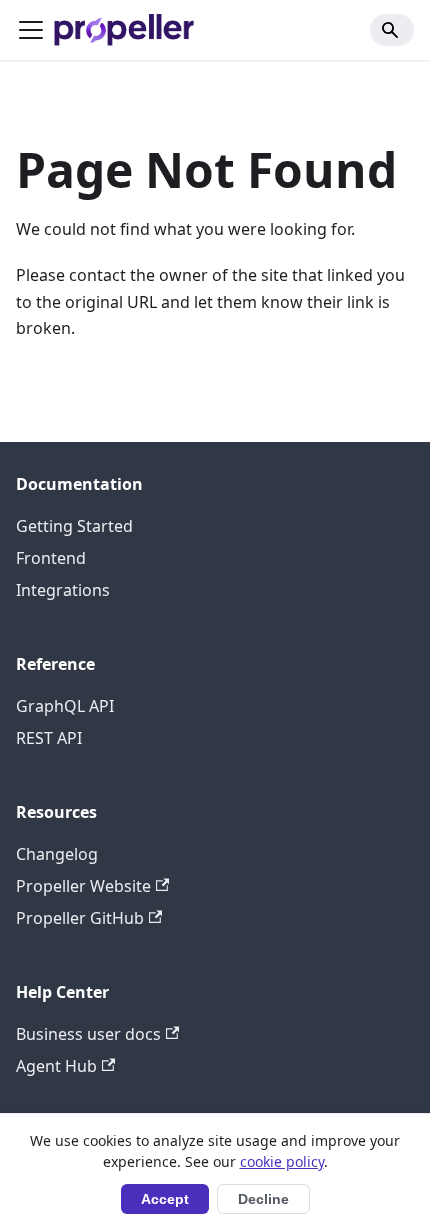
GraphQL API (65, 706)
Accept (165, 1199)
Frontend (51, 558)
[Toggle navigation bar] (31, 30)
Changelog (57, 854)
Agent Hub (56, 1066)
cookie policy (282, 1161)
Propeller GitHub (80, 918)
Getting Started (74, 526)
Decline (263, 1199)
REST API (49, 738)
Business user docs (88, 1034)
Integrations (63, 590)
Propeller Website (83, 886)
